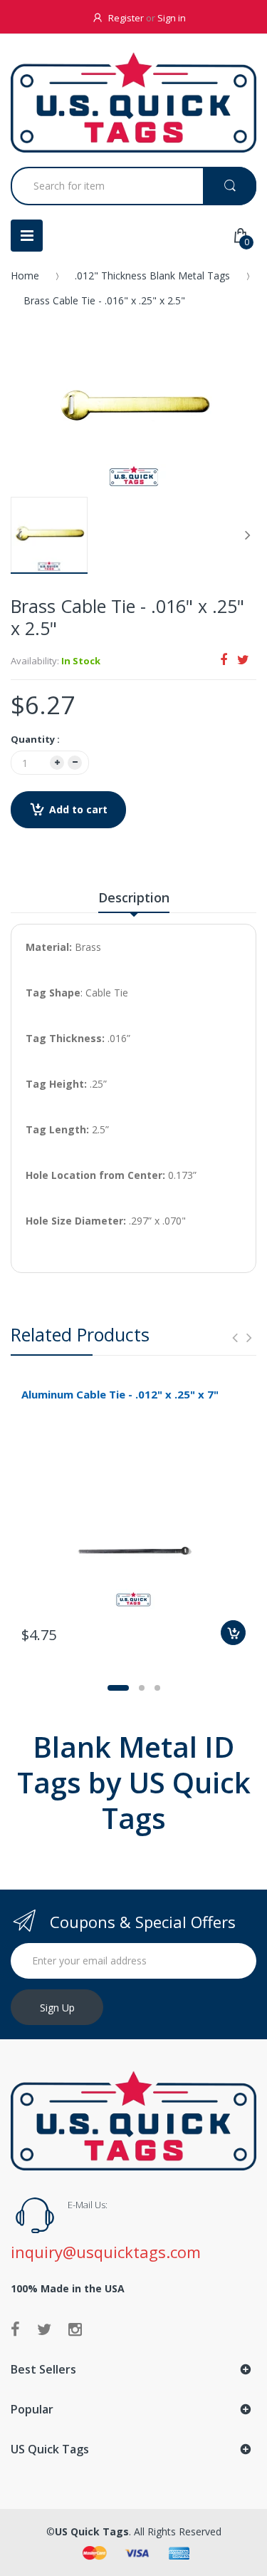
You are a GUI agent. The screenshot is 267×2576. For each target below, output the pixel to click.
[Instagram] (75, 2329)
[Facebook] (224, 659)
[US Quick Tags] (133, 102)
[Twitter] (243, 659)
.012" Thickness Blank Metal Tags (152, 275)
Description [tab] (134, 897)
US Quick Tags (92, 2531)
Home (25, 275)
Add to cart (78, 809)
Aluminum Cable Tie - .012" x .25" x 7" (120, 1394)
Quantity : (35, 739)
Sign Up (57, 2008)
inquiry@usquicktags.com (106, 2252)
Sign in (172, 18)
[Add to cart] (233, 1633)
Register (126, 18)
